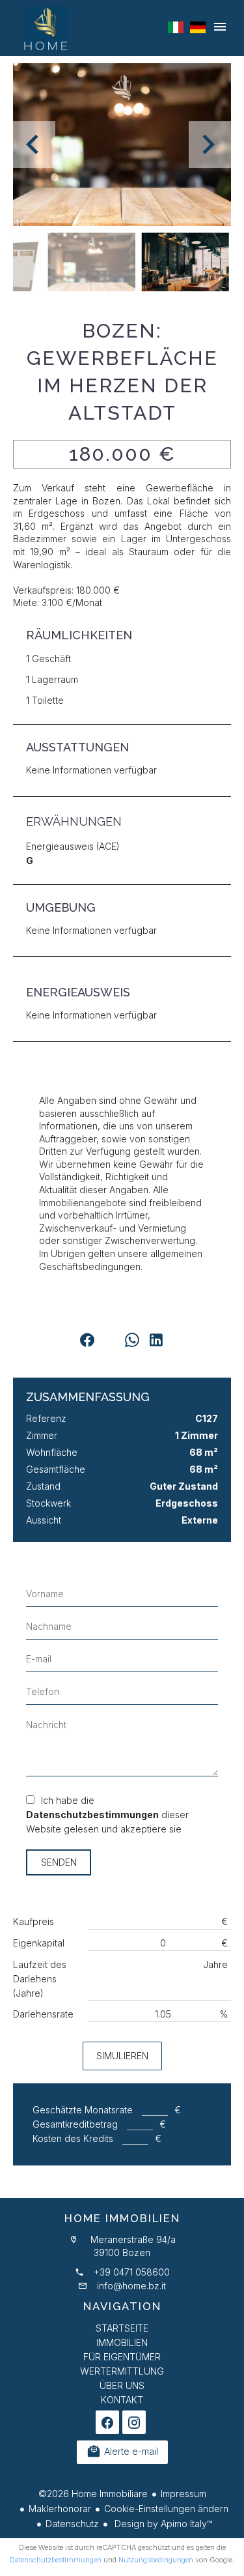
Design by (162, 2524)
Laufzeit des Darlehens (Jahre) (40, 1979)
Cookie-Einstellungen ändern (166, 2509)
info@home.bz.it (131, 2286)
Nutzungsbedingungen (156, 2560)
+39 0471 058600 (132, 2272)
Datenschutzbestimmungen (92, 1815)
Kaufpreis (34, 1921)
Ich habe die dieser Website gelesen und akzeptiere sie (107, 1815)
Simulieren (122, 2056)
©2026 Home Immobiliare (93, 2494)
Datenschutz (72, 2524)
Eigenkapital (39, 1943)
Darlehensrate (43, 2014)
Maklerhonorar (60, 2509)
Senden (59, 1862)
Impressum (183, 2494)
